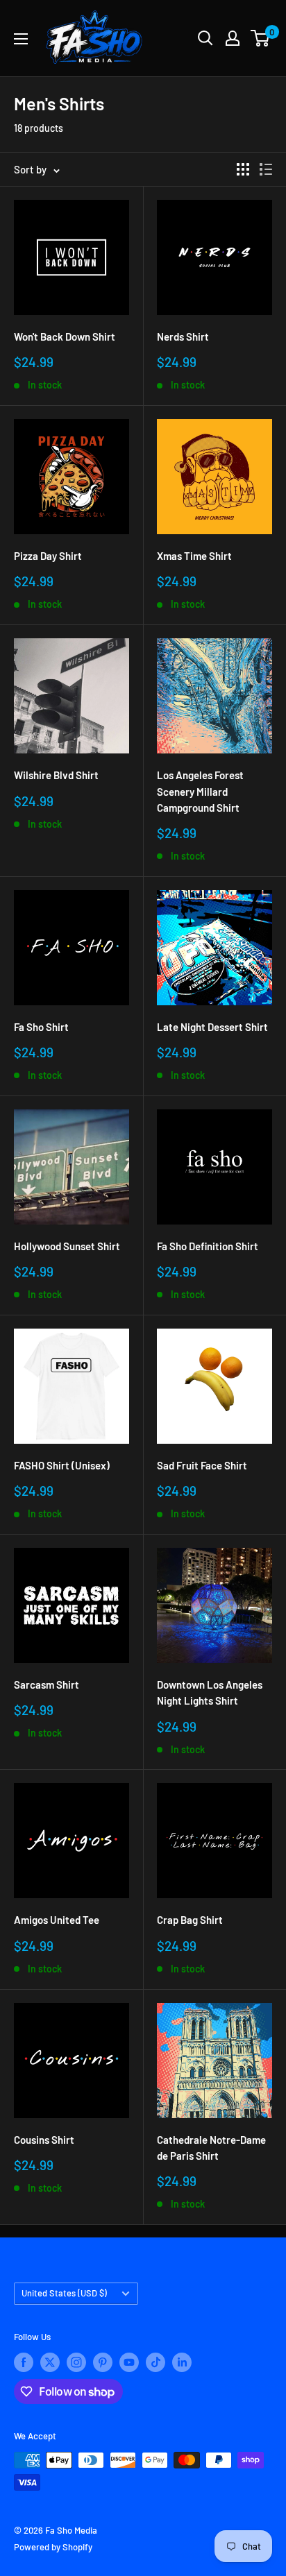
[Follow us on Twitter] (50, 2362)
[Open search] (205, 38)
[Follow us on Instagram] (76, 2362)
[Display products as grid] (243, 169)
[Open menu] (21, 39)
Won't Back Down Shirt (65, 336)
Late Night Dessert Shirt (212, 1027)
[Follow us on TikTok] (155, 2362)
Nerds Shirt (183, 336)
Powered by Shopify (53, 2547)
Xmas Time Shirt (194, 556)
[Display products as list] (266, 169)
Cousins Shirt (44, 2140)
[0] (261, 38)
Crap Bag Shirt (190, 1920)
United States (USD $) (64, 2293)
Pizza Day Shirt (48, 556)
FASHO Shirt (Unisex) (62, 1465)
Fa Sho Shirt (41, 1027)
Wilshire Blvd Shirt (56, 775)
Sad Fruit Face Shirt (202, 1465)
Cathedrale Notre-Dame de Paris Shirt (211, 2148)
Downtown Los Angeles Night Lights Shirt (210, 1692)
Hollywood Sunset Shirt (67, 1246)
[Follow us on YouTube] (129, 2362)
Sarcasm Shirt (47, 1684)
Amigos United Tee (57, 1920)
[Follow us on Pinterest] (103, 2362)
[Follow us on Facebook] (24, 2362)
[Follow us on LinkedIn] (182, 2362)
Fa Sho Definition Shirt (208, 1246)
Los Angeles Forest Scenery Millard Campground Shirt (200, 791)
